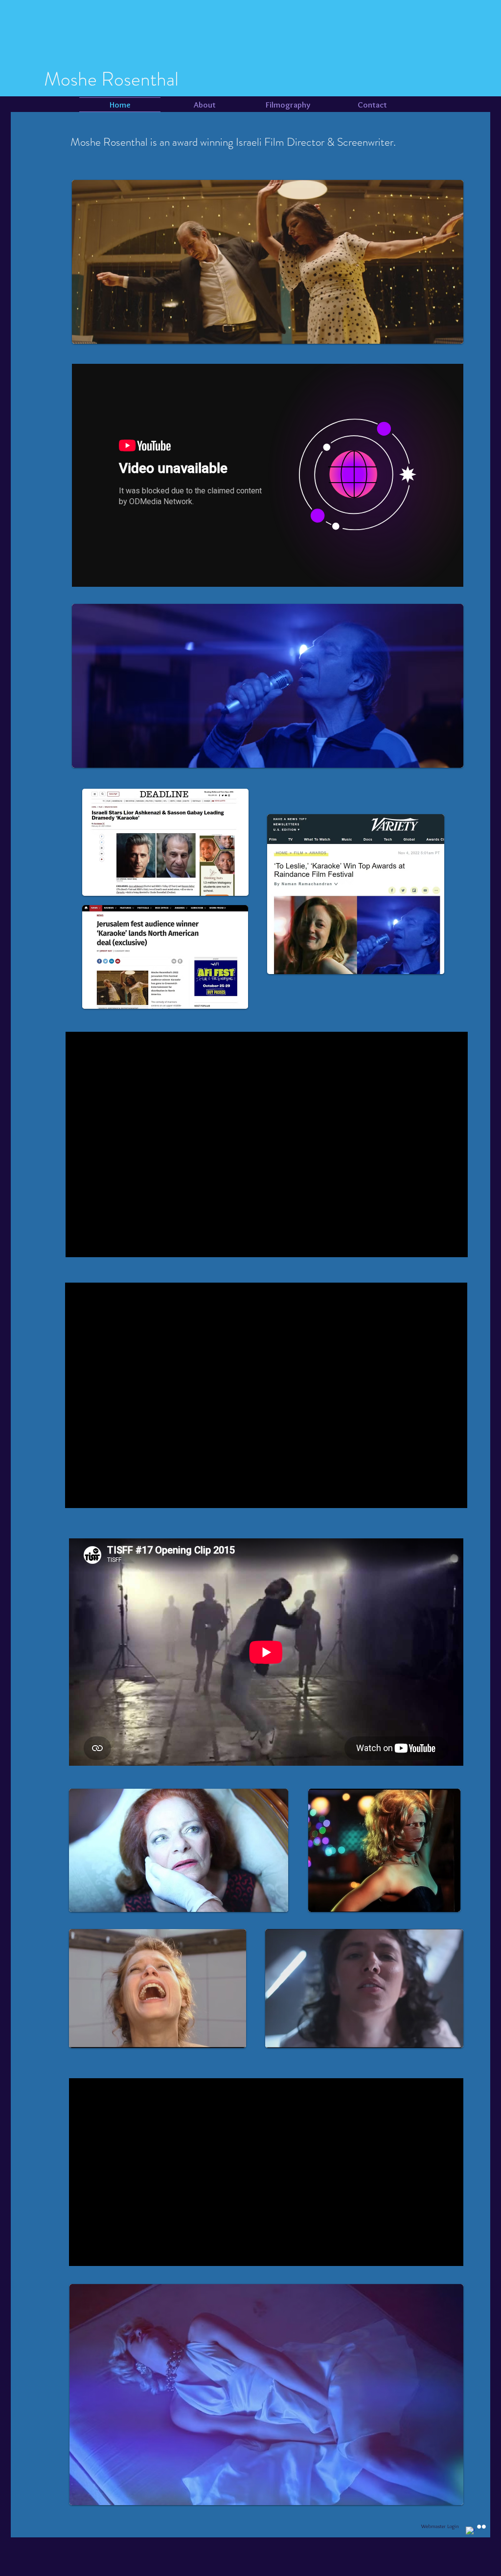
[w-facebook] (470, 2531)
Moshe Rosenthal (111, 79)
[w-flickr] (481, 2527)
